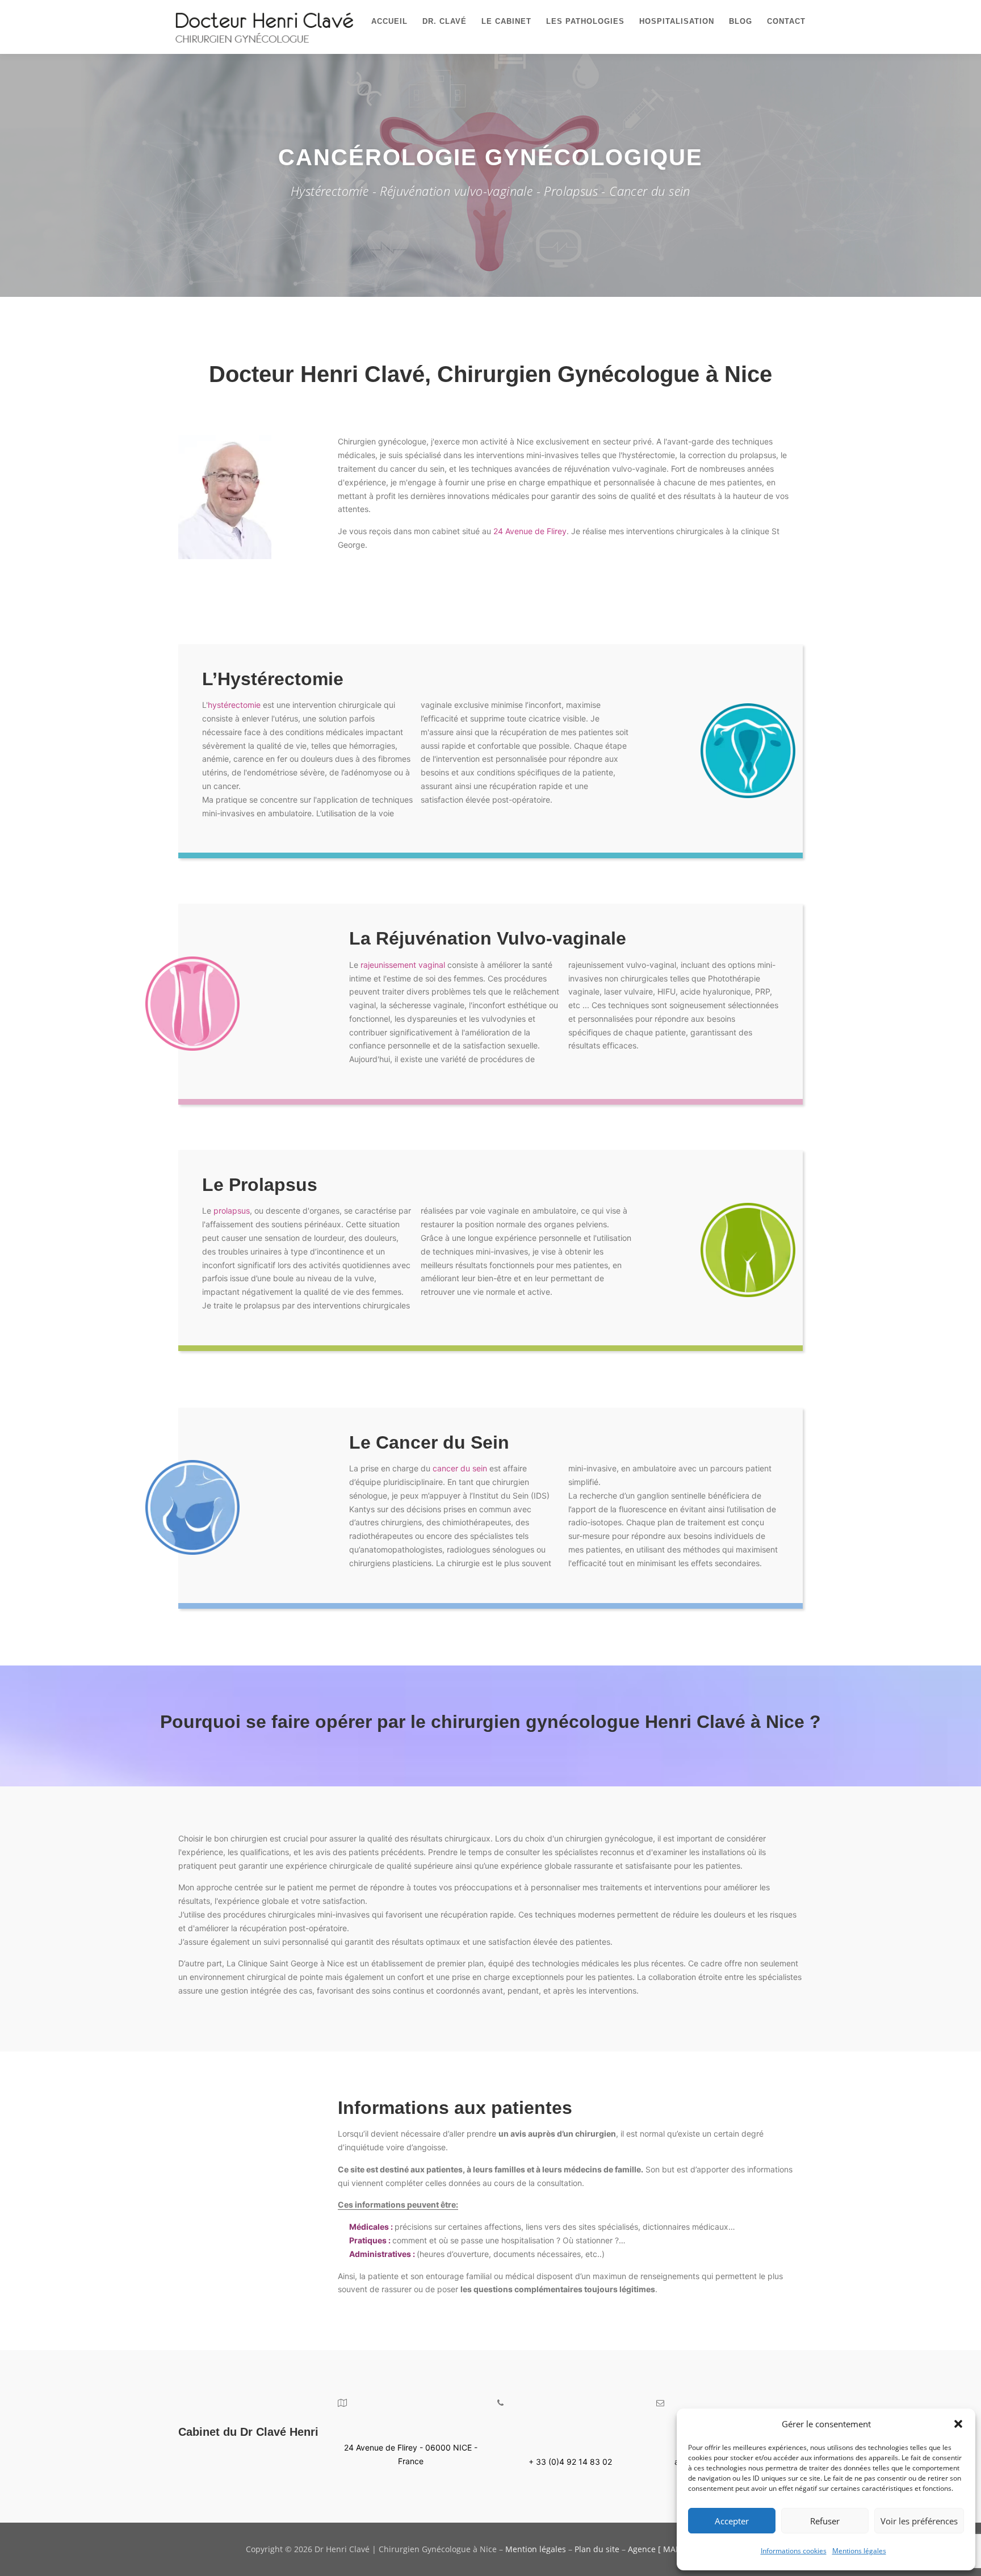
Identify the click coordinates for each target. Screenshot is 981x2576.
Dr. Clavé (445, 21)
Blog (741, 21)
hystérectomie (234, 705)
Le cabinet (506, 21)
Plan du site (597, 2549)
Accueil (389, 21)
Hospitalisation (677, 21)
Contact (786, 21)
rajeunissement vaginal (403, 965)
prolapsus (232, 1211)
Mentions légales (859, 2551)
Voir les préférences (919, 2521)
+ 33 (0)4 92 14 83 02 (570, 2462)
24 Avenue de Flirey (530, 531)
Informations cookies (794, 2551)
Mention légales (536, 2549)
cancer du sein (460, 1468)
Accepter (732, 2521)
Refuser (825, 2521)
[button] (958, 2424)
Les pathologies (585, 21)
